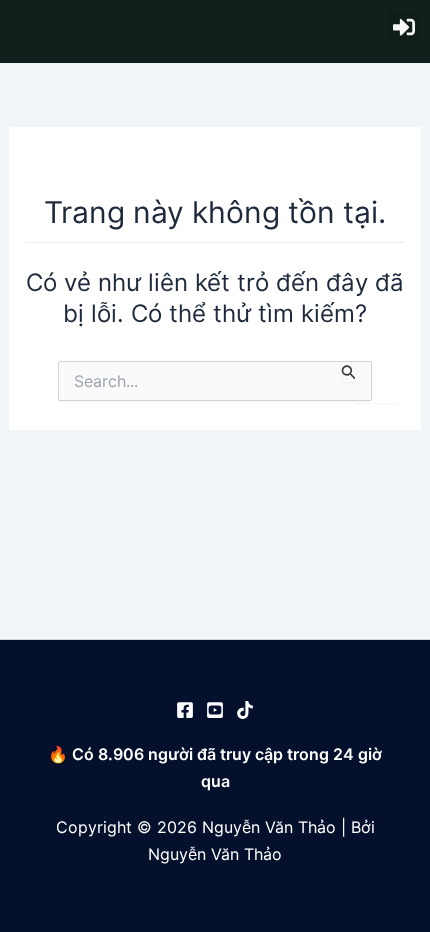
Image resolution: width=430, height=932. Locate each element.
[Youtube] (215, 710)
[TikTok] (245, 710)
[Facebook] (185, 710)
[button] (403, 26)
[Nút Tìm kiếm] (349, 371)
